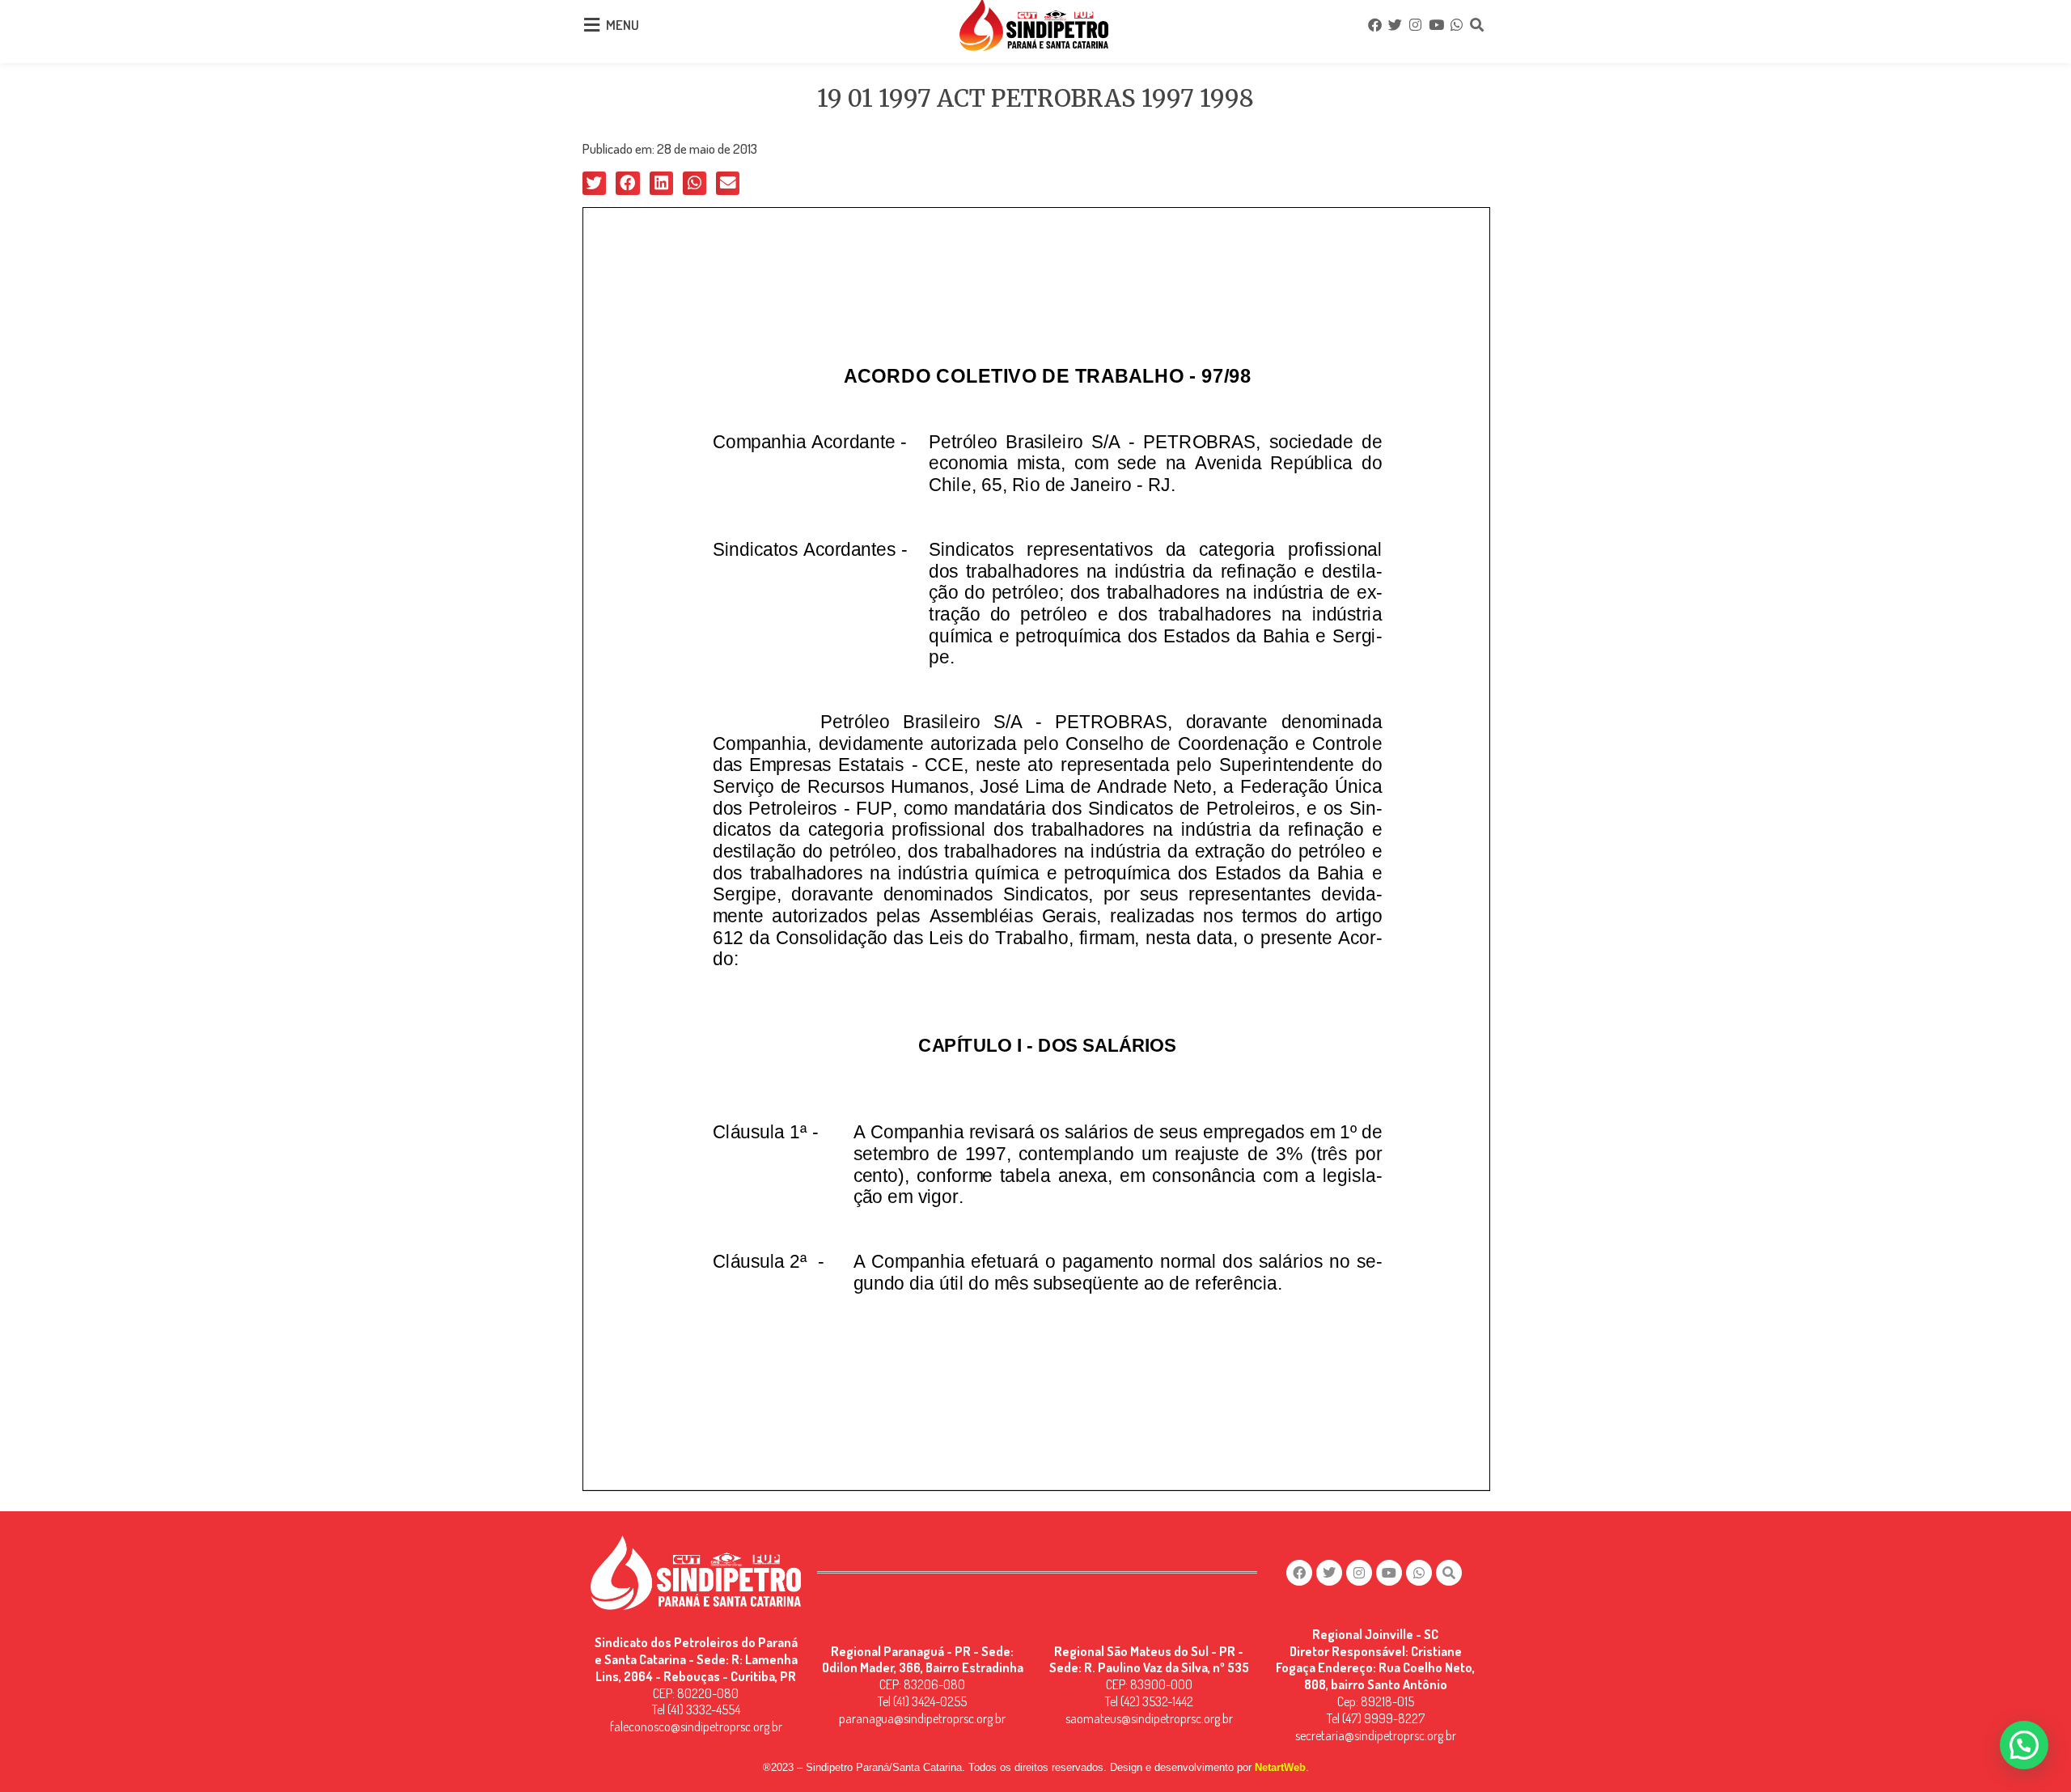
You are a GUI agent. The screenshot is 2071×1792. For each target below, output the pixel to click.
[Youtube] (1436, 25)
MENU (623, 25)
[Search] (1477, 25)
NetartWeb (1280, 1767)
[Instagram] (1416, 25)
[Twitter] (1395, 25)
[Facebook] (1374, 25)
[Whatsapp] (1456, 25)
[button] (594, 183)
